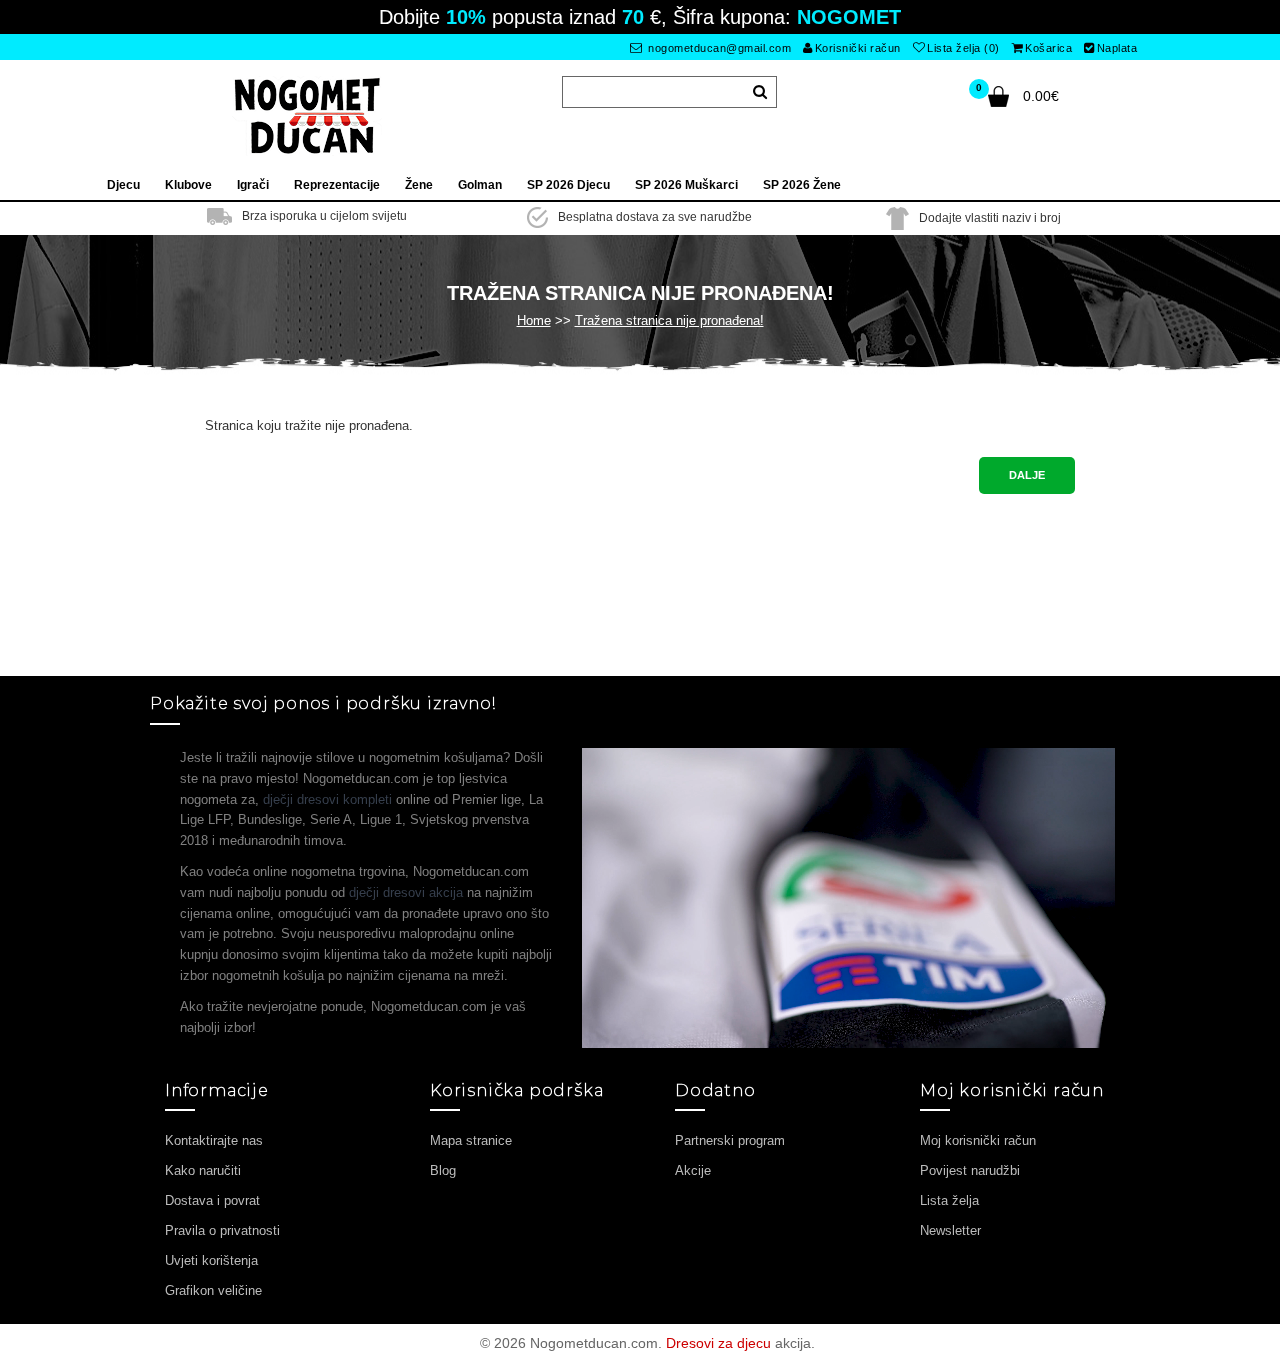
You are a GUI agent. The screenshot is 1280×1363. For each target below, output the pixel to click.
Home (534, 320)
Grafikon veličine (213, 1290)
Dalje (1027, 475)
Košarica (1048, 48)
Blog (443, 1170)
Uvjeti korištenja (211, 1260)
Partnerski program (730, 1140)
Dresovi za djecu (718, 1343)
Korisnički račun (858, 48)
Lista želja (949, 1200)
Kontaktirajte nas (214, 1140)
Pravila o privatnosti (222, 1230)
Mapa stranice (471, 1140)
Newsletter (950, 1230)
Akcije (693, 1170)
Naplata (1117, 48)
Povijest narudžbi (970, 1170)
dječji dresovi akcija (406, 892)
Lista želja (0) (963, 48)
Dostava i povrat (212, 1200)
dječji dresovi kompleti (327, 799)
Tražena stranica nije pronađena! (669, 320)
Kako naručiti (203, 1170)
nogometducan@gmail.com (718, 48)
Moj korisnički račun (978, 1140)
